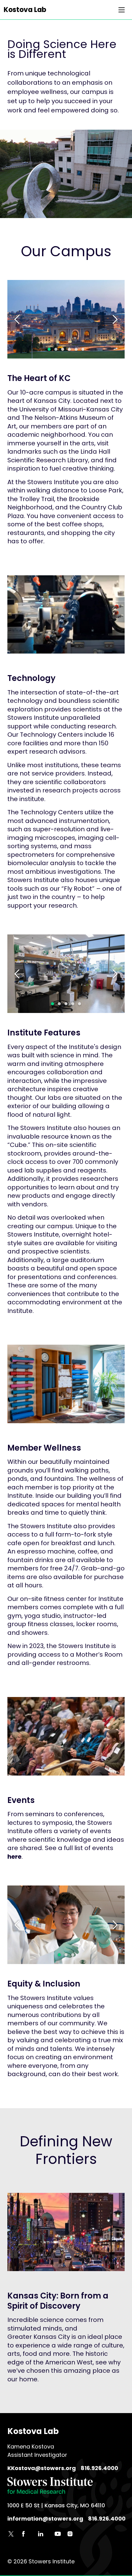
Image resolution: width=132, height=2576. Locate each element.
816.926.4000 (99, 2468)
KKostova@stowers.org (42, 2468)
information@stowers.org (45, 2519)
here (14, 1857)
